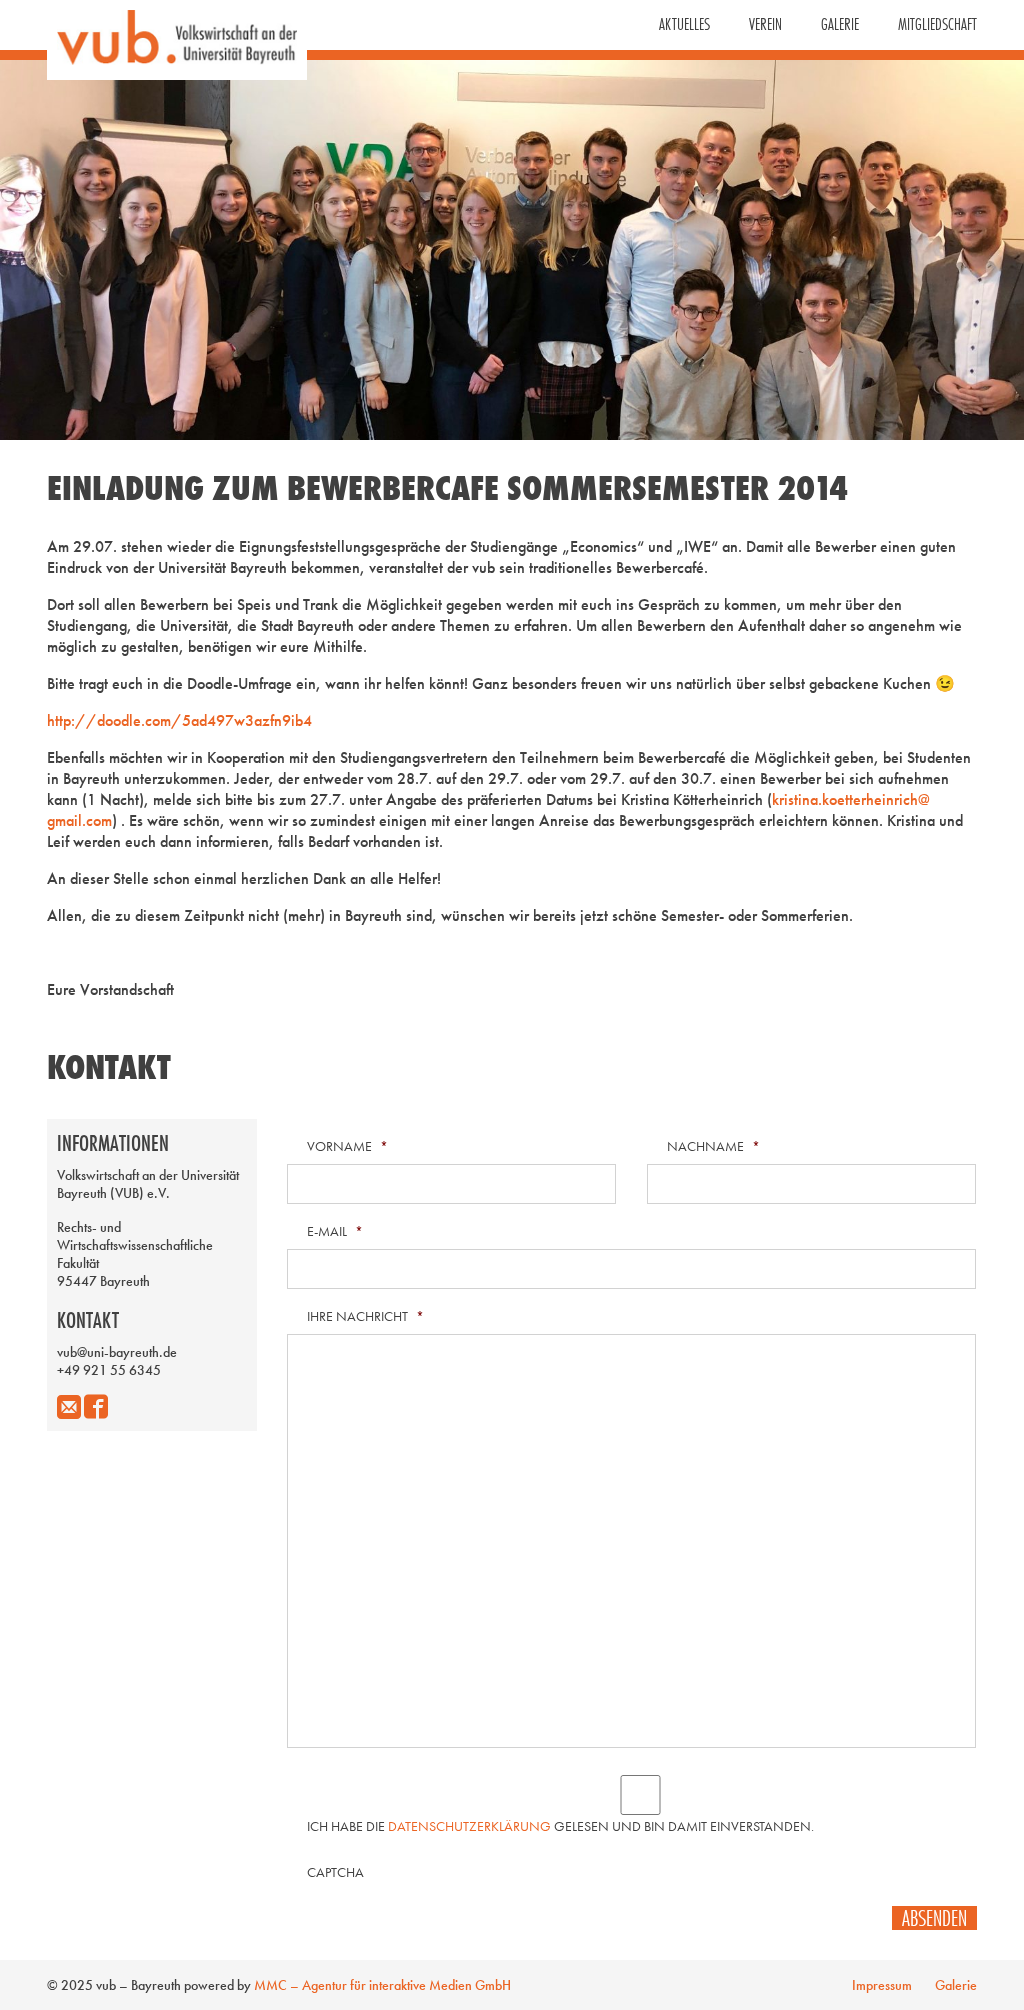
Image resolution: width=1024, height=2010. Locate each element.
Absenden (934, 1918)
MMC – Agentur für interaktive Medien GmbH (382, 1985)
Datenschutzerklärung (469, 1826)
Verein (765, 24)
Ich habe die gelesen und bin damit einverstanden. (560, 1826)
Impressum (882, 1985)
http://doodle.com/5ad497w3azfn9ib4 (179, 720)
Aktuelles (684, 24)
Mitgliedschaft (937, 24)
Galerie (840, 24)
